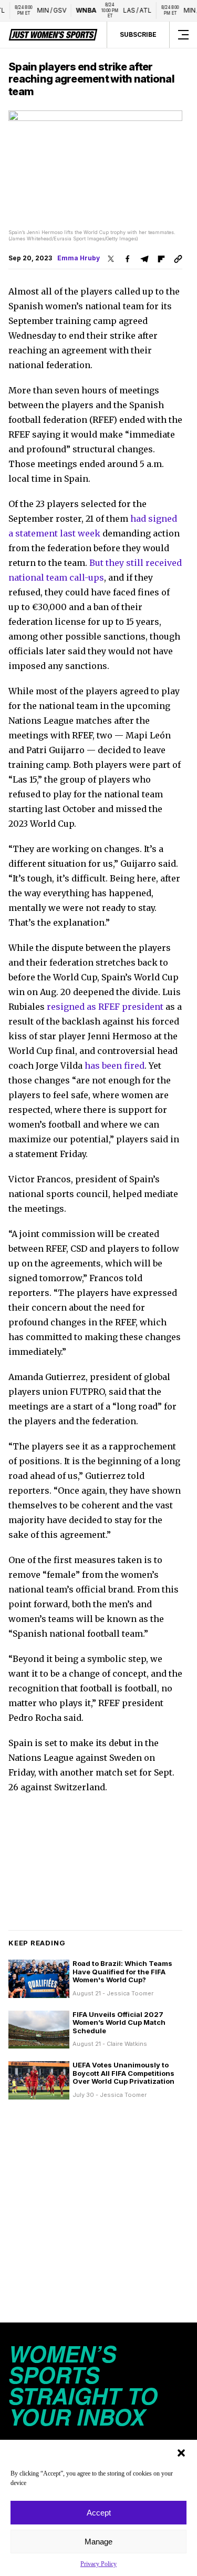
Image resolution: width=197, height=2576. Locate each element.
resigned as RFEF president (105, 1007)
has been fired (115, 1066)
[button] (181, 2453)
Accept (99, 2513)
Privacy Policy (98, 2564)
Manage (98, 2542)
